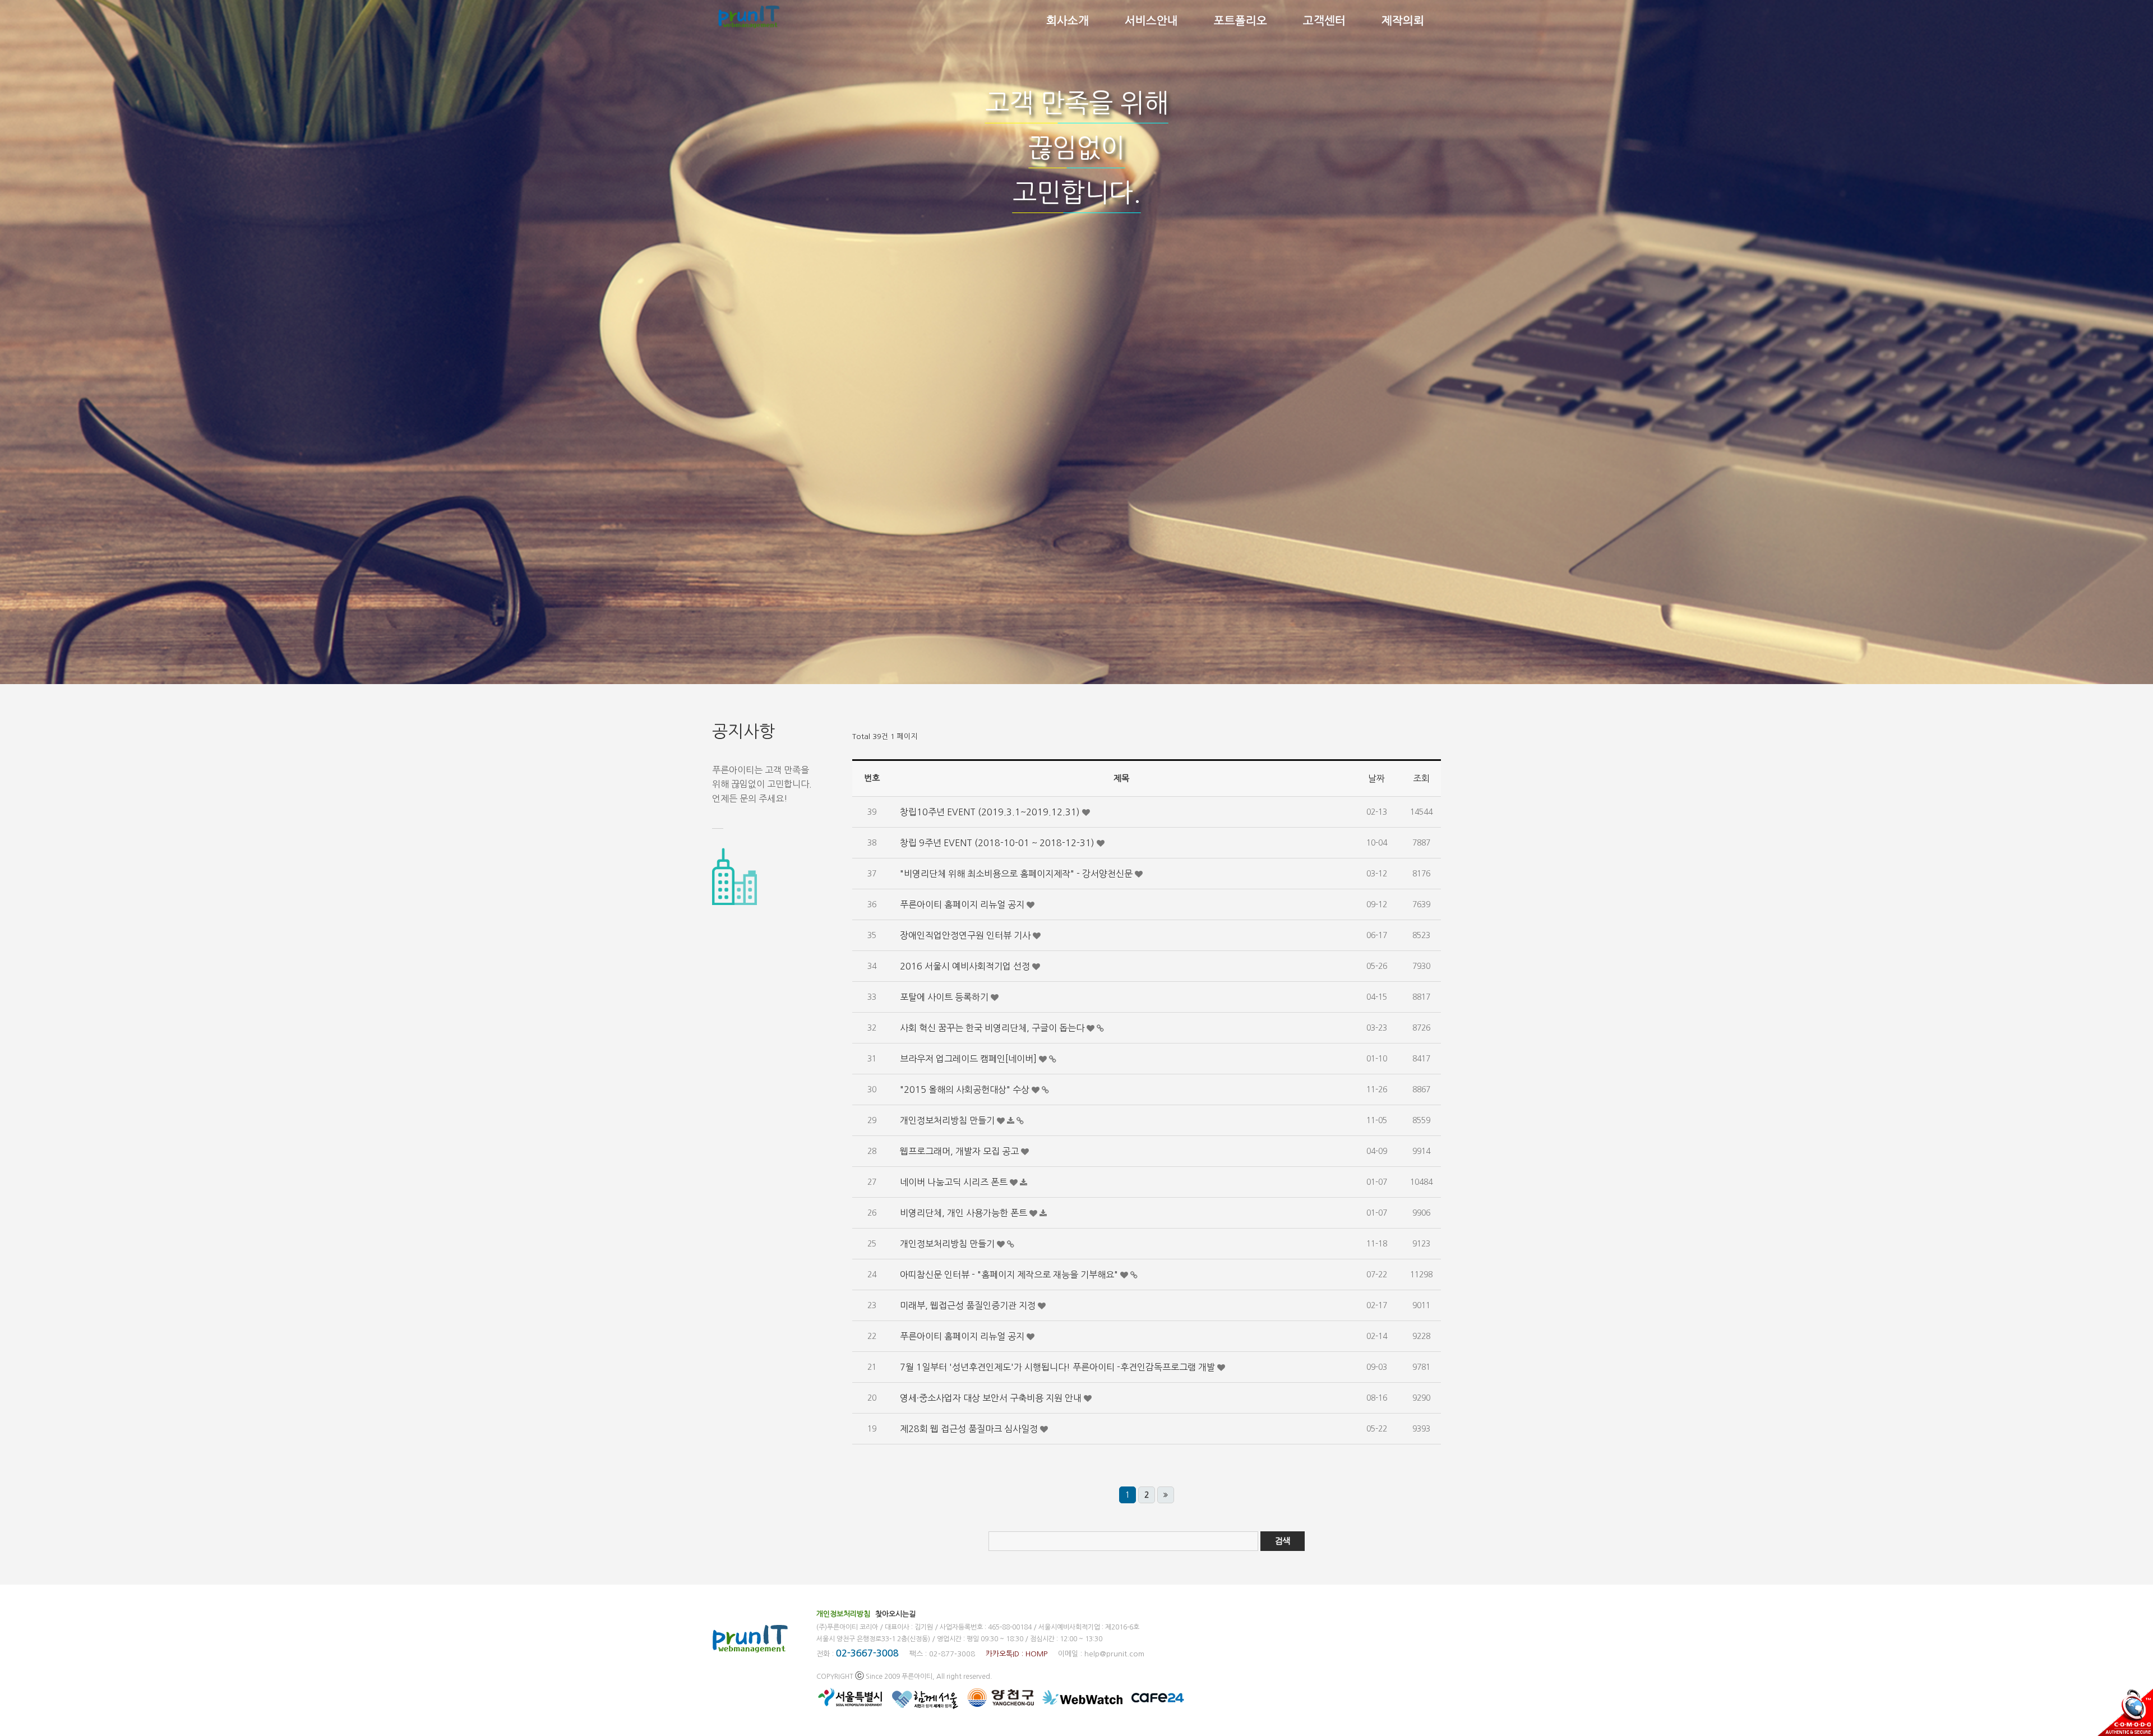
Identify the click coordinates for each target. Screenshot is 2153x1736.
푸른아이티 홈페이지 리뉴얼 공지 (963, 904)
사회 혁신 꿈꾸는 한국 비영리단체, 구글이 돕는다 (993, 1028)
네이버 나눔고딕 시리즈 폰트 (955, 1182)
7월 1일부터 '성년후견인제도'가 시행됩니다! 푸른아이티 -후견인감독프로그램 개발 (1059, 1367)
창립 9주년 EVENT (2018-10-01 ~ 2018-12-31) (998, 843)
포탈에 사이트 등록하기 (945, 997)
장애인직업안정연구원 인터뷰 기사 (966, 935)
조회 (1421, 778)
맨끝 (1166, 1495)
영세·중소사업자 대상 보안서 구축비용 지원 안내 (992, 1398)
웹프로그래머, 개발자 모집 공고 (960, 1151)
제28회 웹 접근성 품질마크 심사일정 (970, 1429)
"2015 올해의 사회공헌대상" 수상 (966, 1089)
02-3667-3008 (867, 1653)
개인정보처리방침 (843, 1614)
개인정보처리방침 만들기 (948, 1120)
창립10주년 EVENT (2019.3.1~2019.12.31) (991, 812)
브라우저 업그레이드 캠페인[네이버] (969, 1059)
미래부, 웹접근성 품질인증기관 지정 (969, 1305)
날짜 (1376, 778)
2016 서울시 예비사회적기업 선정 (966, 966)
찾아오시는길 (895, 1614)
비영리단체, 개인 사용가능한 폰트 (965, 1213)
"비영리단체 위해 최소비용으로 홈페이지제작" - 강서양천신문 (1017, 874)
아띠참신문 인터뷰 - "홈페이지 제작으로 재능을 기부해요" (1010, 1275)
